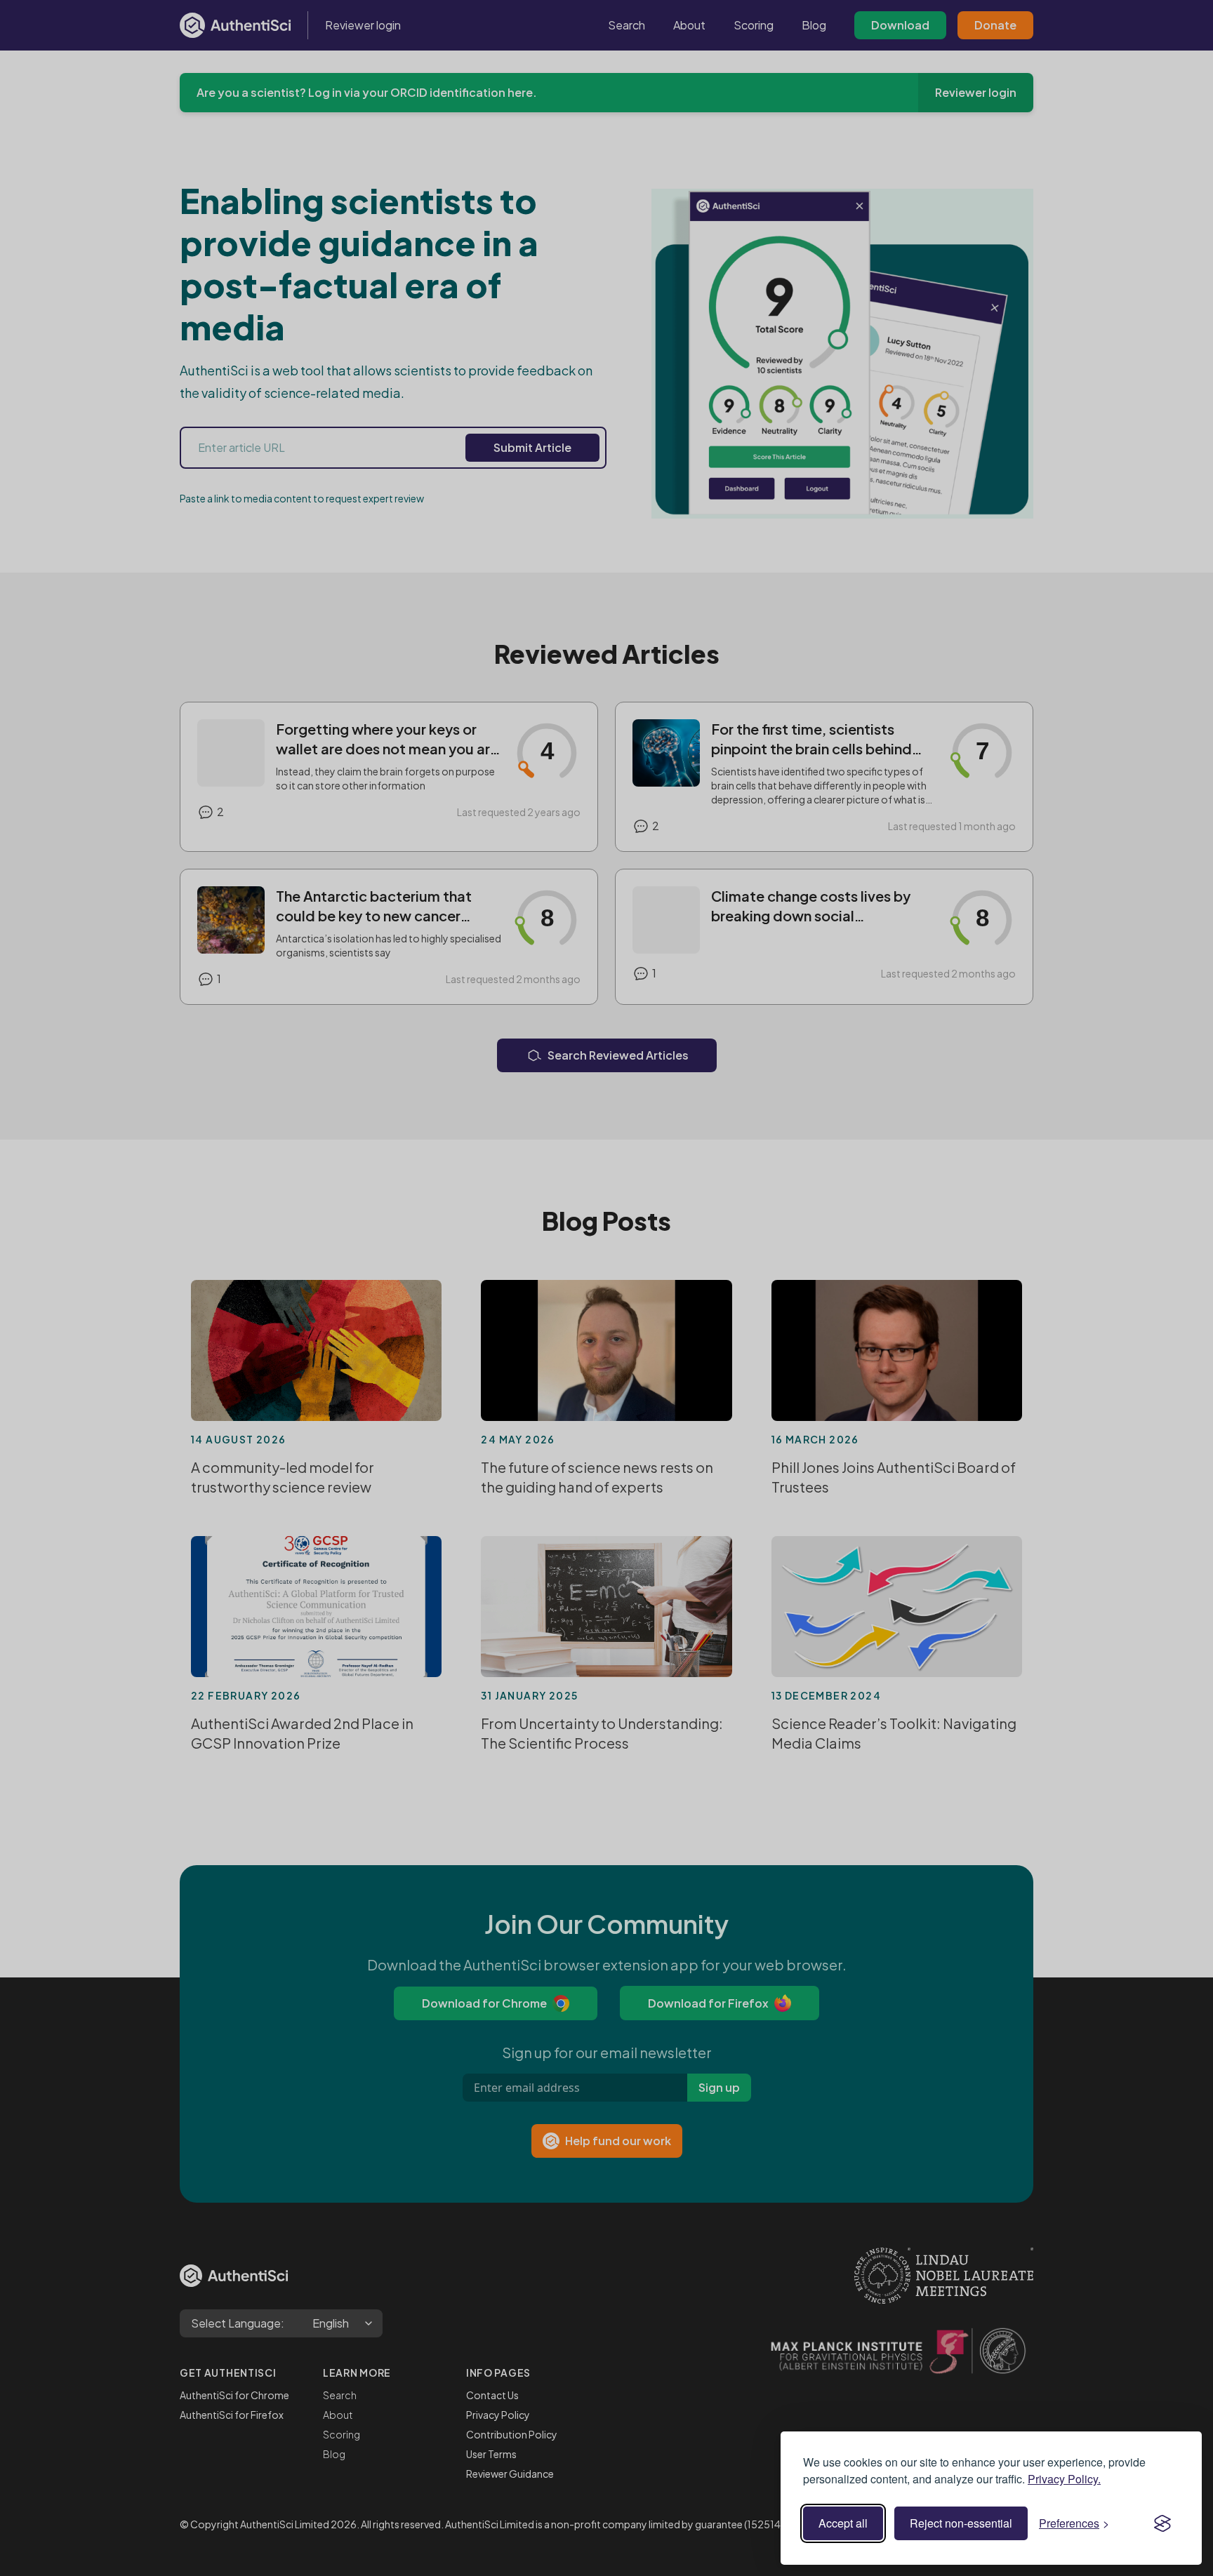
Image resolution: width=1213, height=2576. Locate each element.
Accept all (843, 2523)
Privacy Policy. (1064, 2479)
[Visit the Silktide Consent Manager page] (1162, 2523)
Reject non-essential (961, 2523)
